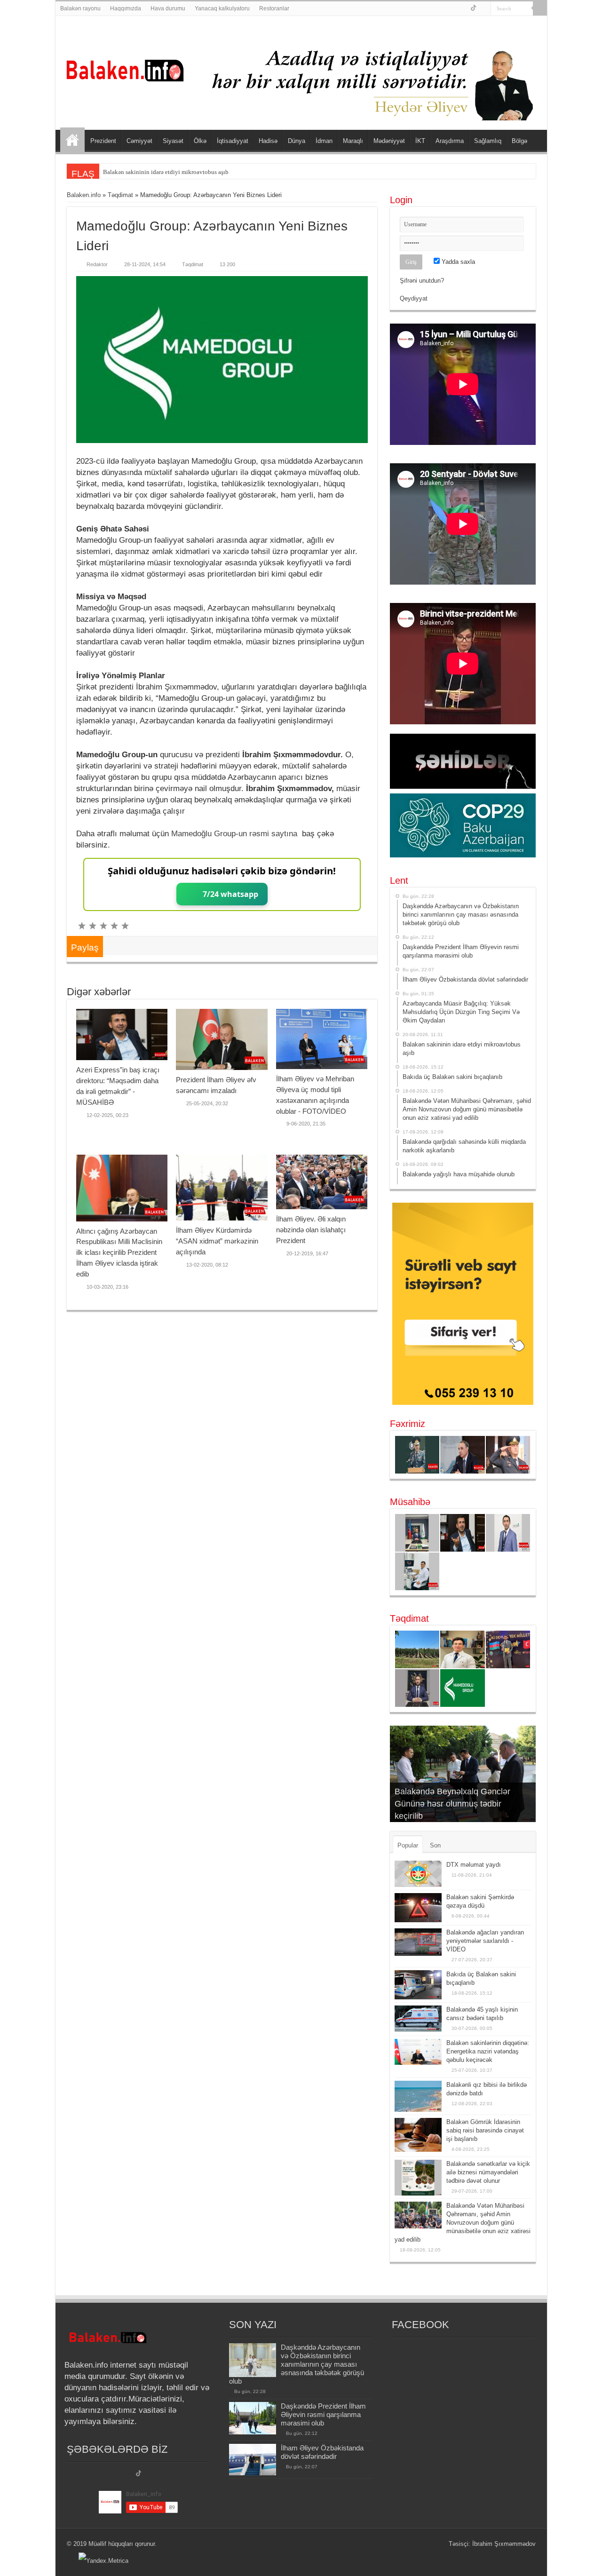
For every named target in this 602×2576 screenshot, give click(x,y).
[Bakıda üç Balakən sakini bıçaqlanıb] (418, 1985)
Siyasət (173, 141)
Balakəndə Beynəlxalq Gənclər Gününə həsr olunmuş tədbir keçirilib (452, 1804)
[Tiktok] (139, 2474)
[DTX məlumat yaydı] (418, 1874)
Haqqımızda (126, 8)
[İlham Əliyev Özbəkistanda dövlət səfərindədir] (253, 2460)
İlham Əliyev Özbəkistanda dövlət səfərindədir (322, 2452)
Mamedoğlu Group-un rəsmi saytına (234, 834)
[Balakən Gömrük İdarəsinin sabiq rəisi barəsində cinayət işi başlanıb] (418, 2135)
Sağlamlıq (488, 141)
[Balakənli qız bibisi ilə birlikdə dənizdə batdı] (418, 2096)
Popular (408, 1845)
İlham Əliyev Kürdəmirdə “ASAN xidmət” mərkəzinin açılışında (217, 1241)
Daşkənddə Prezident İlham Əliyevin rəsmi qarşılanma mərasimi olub (323, 2414)
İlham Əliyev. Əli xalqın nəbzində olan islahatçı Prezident (311, 1230)
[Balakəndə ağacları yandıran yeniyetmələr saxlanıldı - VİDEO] (418, 1942)
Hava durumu (168, 8)
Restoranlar (274, 8)
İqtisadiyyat (233, 141)
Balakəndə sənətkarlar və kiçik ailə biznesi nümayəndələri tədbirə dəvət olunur (488, 2172)
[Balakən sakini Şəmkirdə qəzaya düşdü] (418, 1908)
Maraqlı (353, 141)
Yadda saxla (457, 262)
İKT (420, 141)
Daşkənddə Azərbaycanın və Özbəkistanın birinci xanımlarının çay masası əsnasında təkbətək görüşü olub (297, 2364)
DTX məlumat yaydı (474, 1865)
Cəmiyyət (139, 141)
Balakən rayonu (80, 8)
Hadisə (268, 141)
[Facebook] (463, 9)
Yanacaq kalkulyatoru (222, 8)
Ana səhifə (72, 140)
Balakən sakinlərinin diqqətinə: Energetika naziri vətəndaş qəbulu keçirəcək (488, 2051)
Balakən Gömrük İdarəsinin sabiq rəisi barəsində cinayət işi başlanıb (485, 2130)
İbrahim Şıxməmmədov (504, 2544)
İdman (324, 141)
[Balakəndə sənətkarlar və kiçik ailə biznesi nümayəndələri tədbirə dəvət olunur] (418, 2178)
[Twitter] (473, 9)
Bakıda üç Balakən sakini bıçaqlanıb (150, 172)
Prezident (103, 141)
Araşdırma (450, 141)
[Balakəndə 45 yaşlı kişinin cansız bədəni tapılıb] (418, 2019)
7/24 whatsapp (230, 894)
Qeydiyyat (414, 298)
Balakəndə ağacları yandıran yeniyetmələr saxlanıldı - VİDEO (485, 1941)
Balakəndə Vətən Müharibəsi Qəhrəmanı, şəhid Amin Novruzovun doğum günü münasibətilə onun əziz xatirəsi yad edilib (463, 2223)
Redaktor (97, 264)
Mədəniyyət (389, 141)
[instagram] (484, 9)
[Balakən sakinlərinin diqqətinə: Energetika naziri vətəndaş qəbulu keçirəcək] (418, 2052)
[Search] (540, 8)
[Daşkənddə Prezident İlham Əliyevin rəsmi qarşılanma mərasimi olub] (253, 2418)
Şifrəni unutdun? (422, 281)
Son (435, 1845)
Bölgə (519, 141)
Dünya (297, 141)
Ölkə (200, 141)
